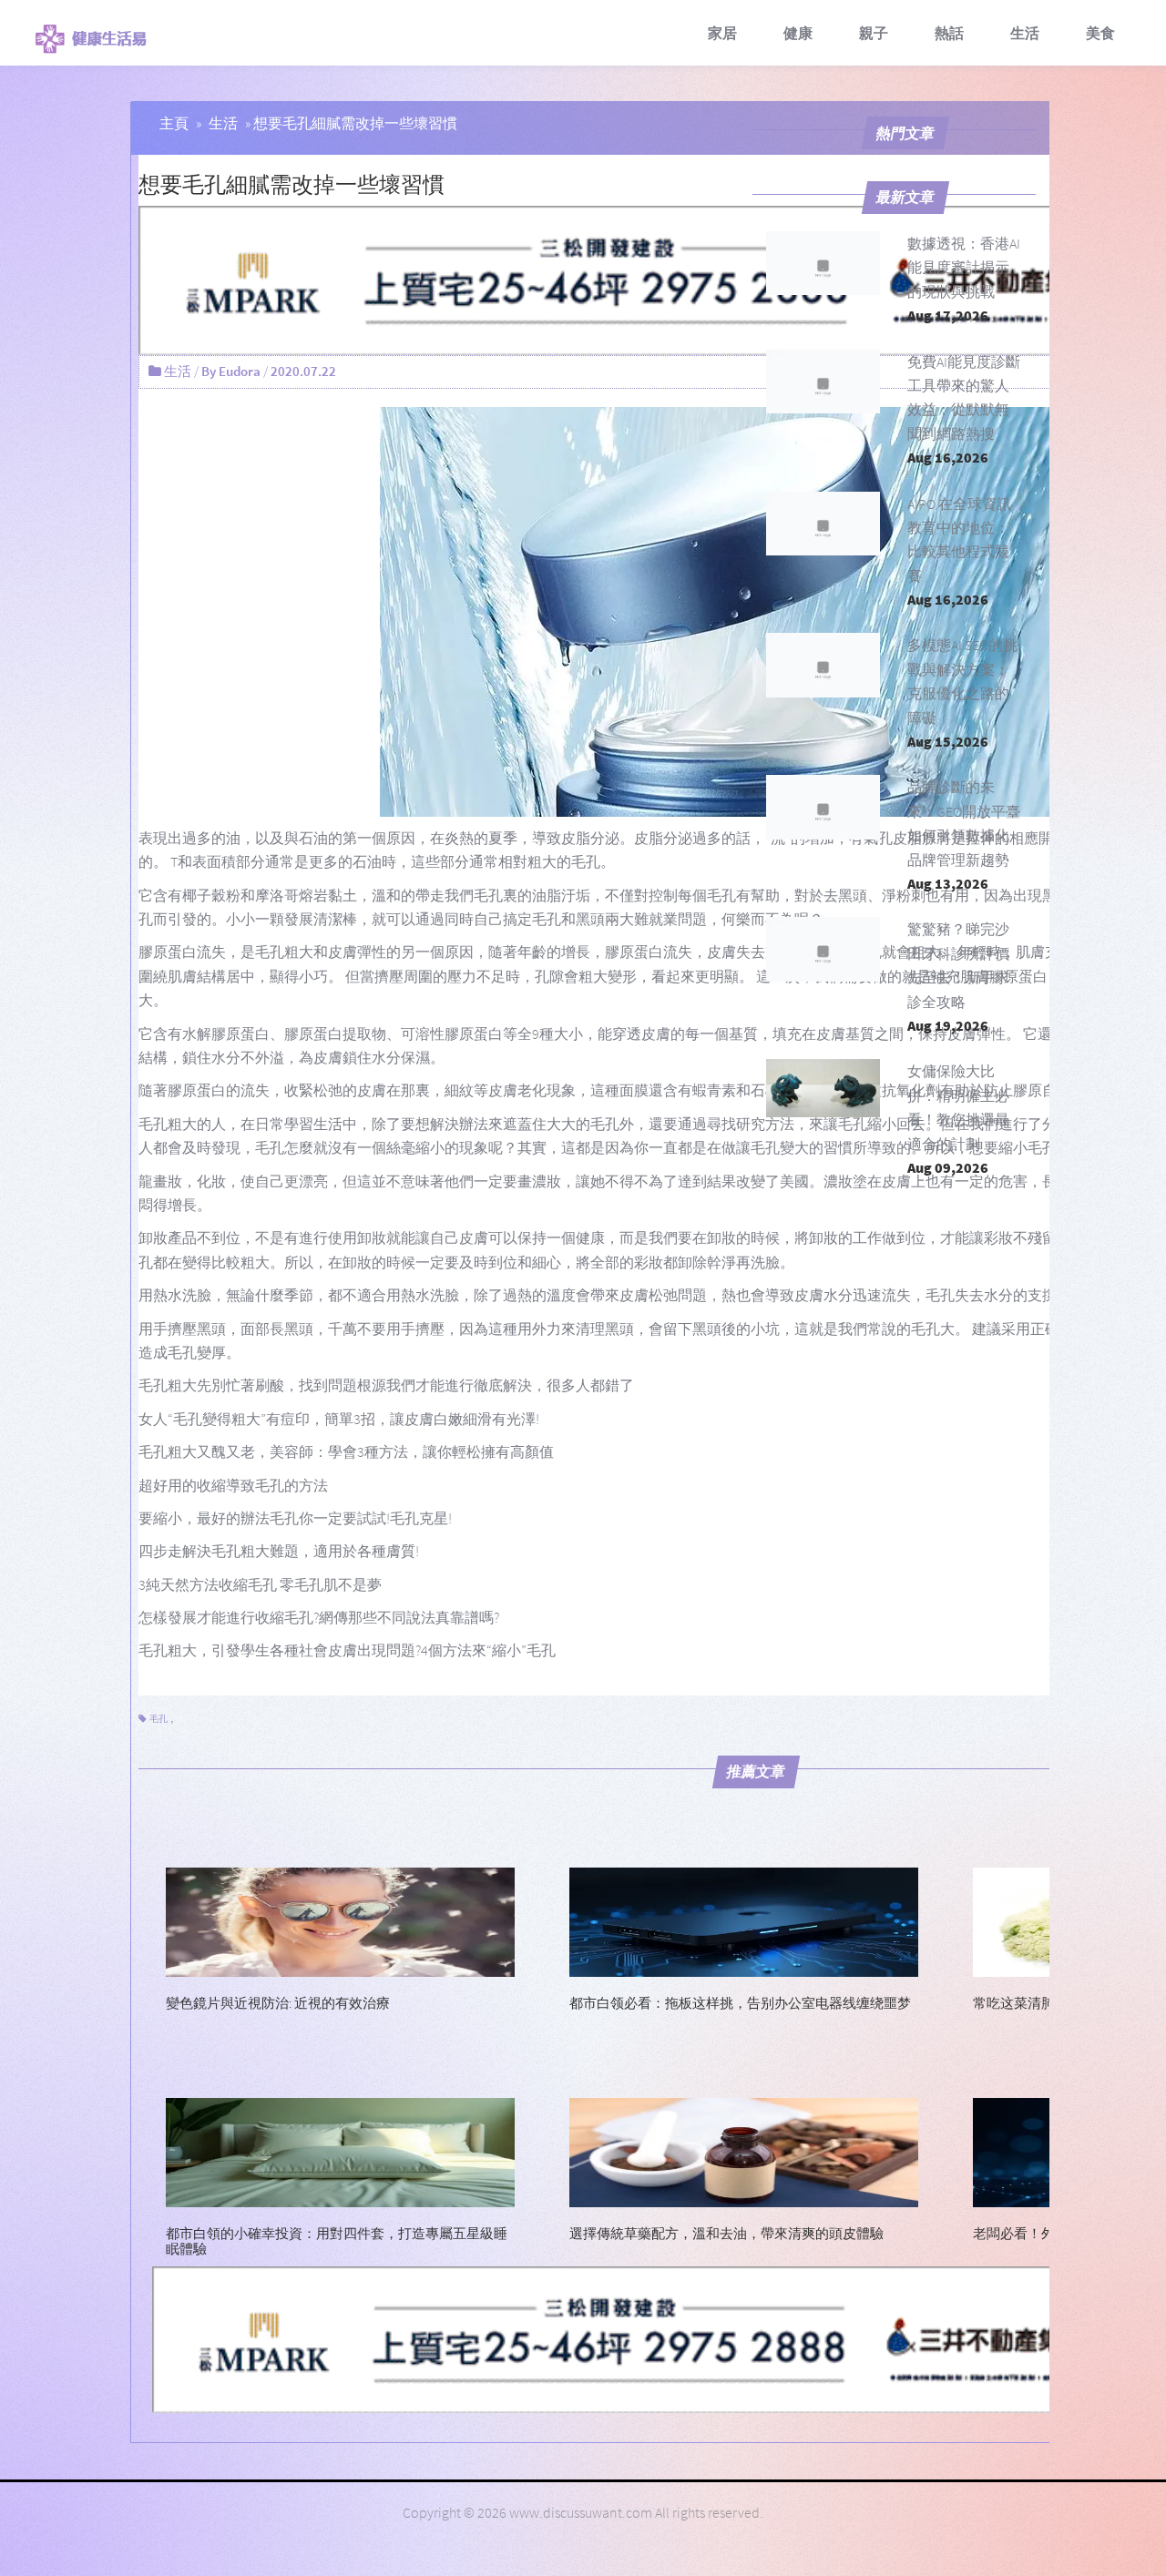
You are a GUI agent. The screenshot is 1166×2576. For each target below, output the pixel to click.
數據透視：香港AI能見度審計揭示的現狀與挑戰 (964, 267)
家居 (722, 33)
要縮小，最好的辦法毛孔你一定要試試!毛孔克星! (295, 1518)
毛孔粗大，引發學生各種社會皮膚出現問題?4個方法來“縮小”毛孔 (347, 1650)
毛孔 (159, 1719)
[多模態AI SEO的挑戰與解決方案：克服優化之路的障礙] (823, 665)
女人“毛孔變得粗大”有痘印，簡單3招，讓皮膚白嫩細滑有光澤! (339, 1419)
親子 (874, 33)
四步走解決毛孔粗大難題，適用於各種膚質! (279, 1551)
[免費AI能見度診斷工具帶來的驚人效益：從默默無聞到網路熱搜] (823, 382)
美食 (1100, 33)
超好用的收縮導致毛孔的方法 (233, 1485)
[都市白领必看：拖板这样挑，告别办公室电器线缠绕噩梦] (744, 1920)
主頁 (174, 123)
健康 (798, 33)
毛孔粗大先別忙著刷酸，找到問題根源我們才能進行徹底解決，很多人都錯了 (386, 1385)
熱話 (949, 33)
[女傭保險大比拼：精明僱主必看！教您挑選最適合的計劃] (823, 1091)
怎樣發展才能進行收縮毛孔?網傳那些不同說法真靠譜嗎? (319, 1617)
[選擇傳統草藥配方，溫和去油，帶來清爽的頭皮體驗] (744, 2151)
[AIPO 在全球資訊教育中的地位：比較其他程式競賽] (823, 524)
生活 (1025, 33)
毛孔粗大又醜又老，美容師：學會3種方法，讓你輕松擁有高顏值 (346, 1451)
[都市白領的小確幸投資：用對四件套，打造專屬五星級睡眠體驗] (340, 2151)
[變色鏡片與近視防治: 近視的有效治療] (340, 1920)
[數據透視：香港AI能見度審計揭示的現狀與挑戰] (823, 263)
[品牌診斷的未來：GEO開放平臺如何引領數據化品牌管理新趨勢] (823, 807)
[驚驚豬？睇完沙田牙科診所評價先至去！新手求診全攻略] (823, 949)
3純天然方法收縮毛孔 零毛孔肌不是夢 (260, 1584)
